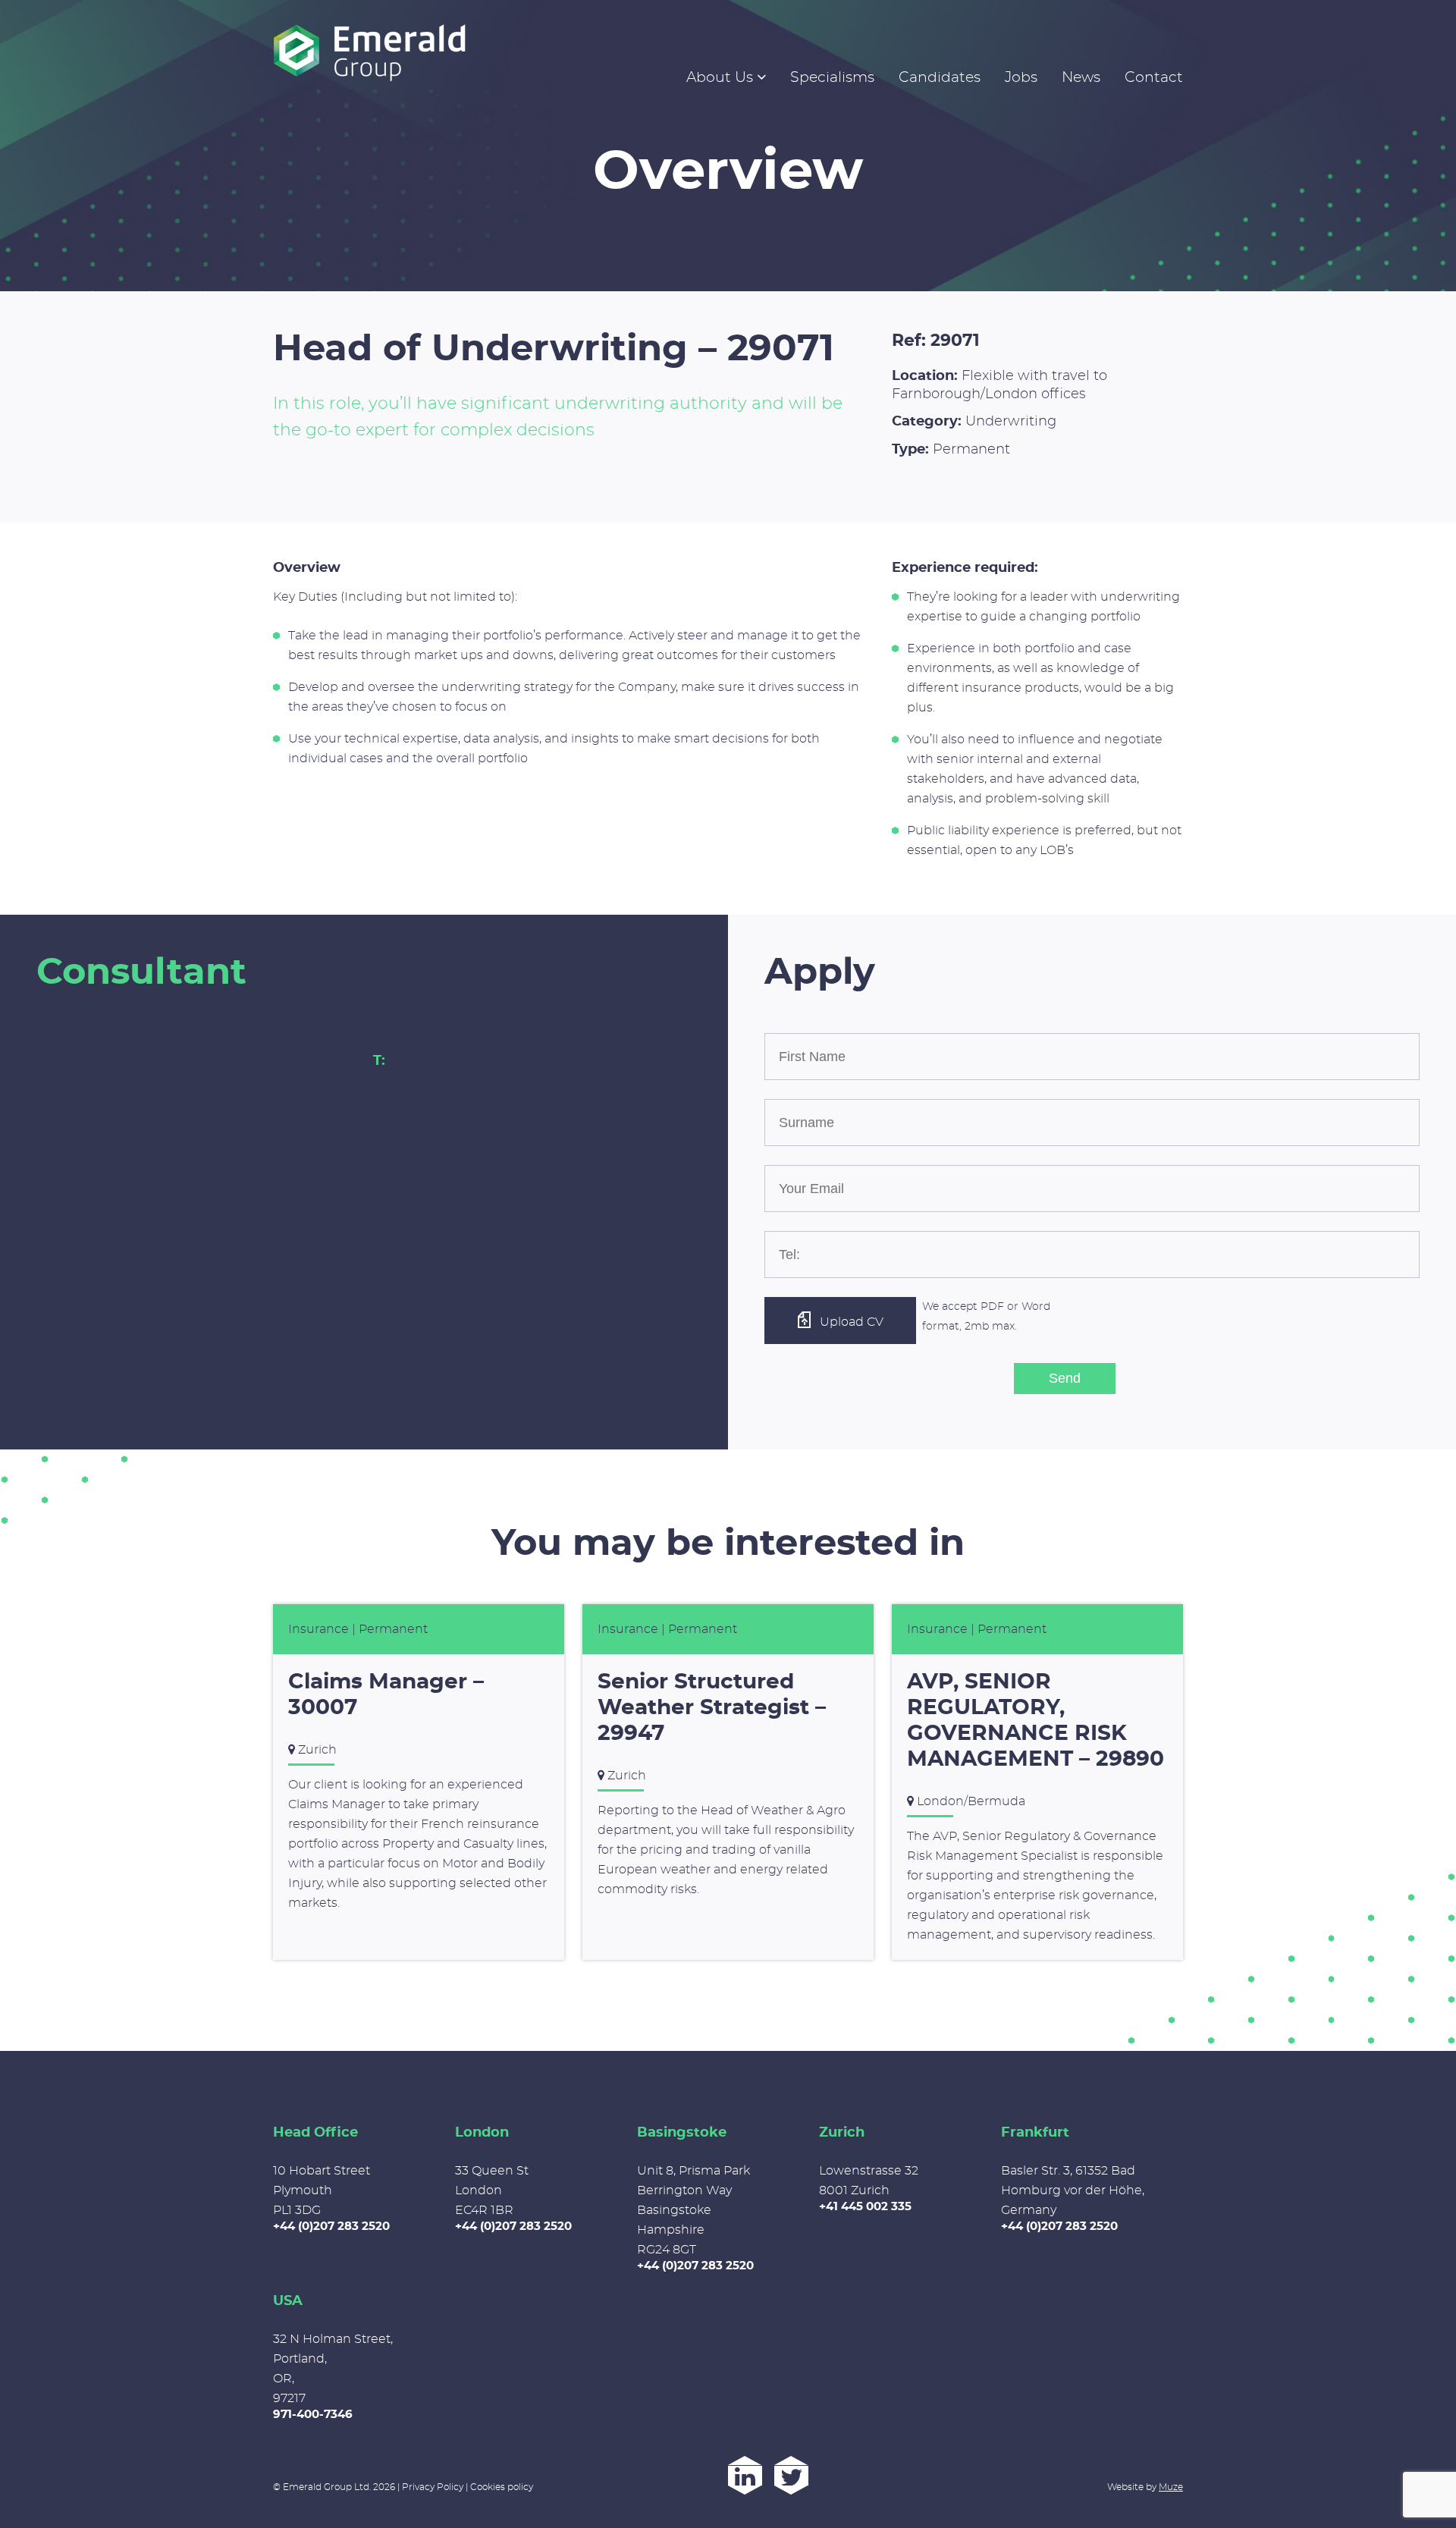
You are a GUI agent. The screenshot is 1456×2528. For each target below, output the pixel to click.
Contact (1154, 78)
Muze (1171, 2487)
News (1081, 78)
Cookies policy (502, 2487)
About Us (720, 78)
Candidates (940, 78)
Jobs (1021, 78)
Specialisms (832, 78)
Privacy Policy (433, 2487)
